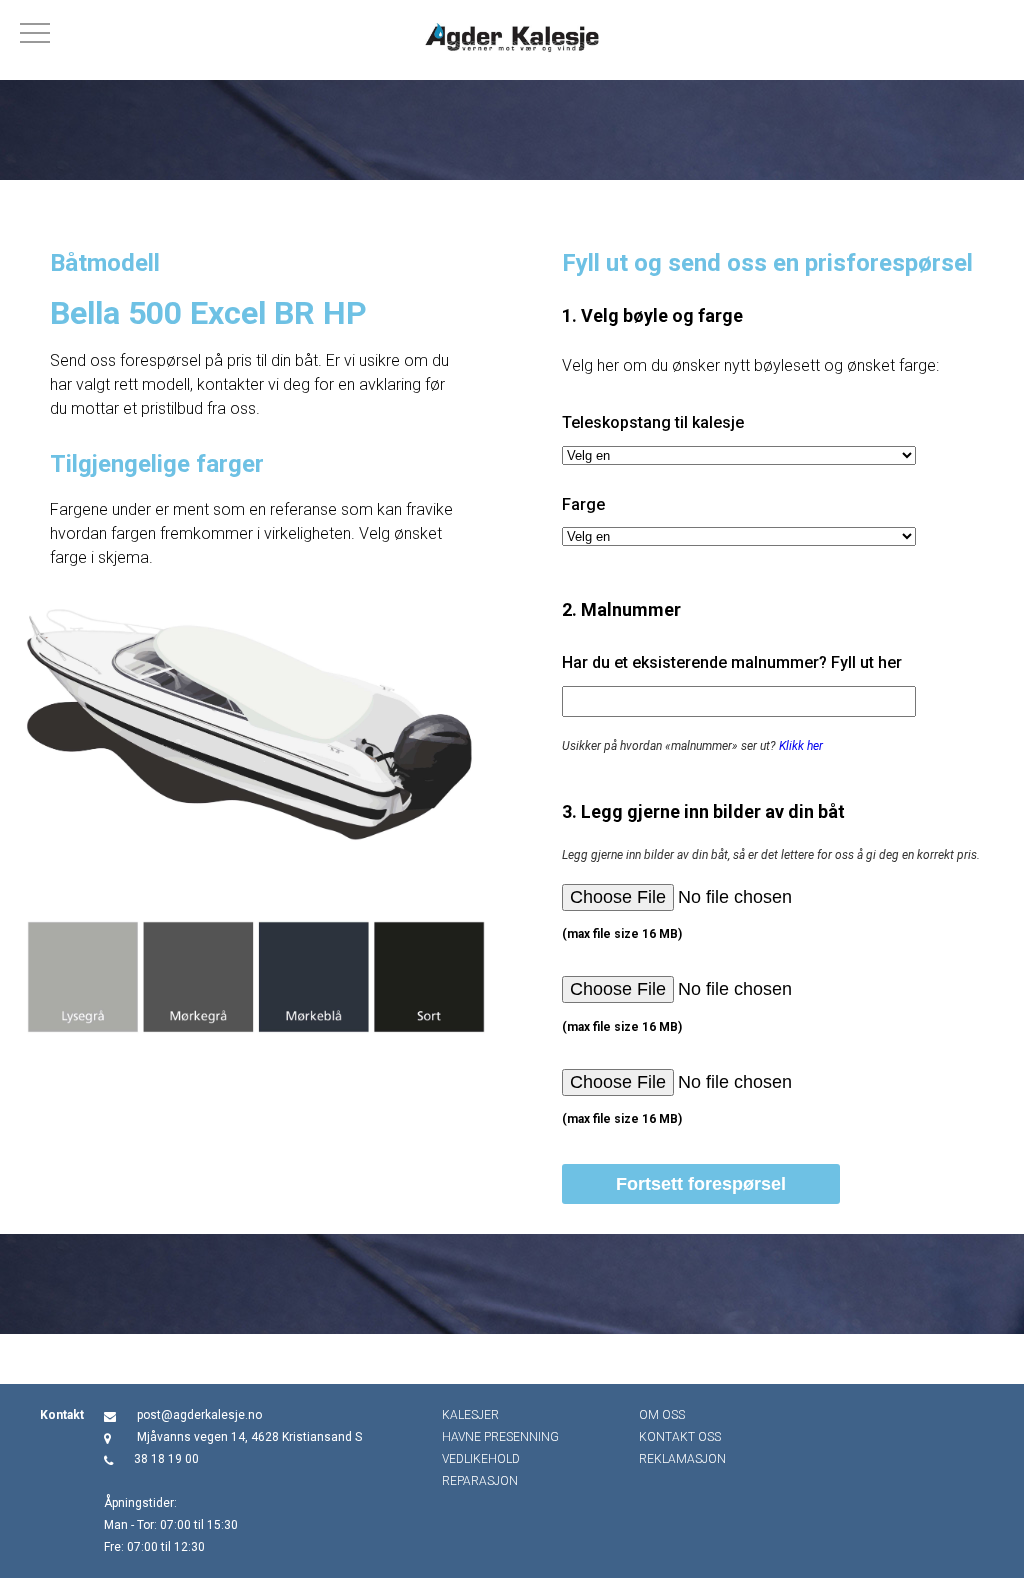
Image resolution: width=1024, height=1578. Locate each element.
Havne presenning (500, 1437)
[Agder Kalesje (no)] (511, 40)
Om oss (662, 1415)
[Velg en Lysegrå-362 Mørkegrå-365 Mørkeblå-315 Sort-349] (739, 536)
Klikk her (801, 746)
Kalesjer (470, 1415)
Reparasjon (480, 1481)
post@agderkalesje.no (199, 1415)
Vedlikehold (481, 1459)
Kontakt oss (680, 1437)
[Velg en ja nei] (739, 455)
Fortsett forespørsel (701, 1184)
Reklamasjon (682, 1459)
